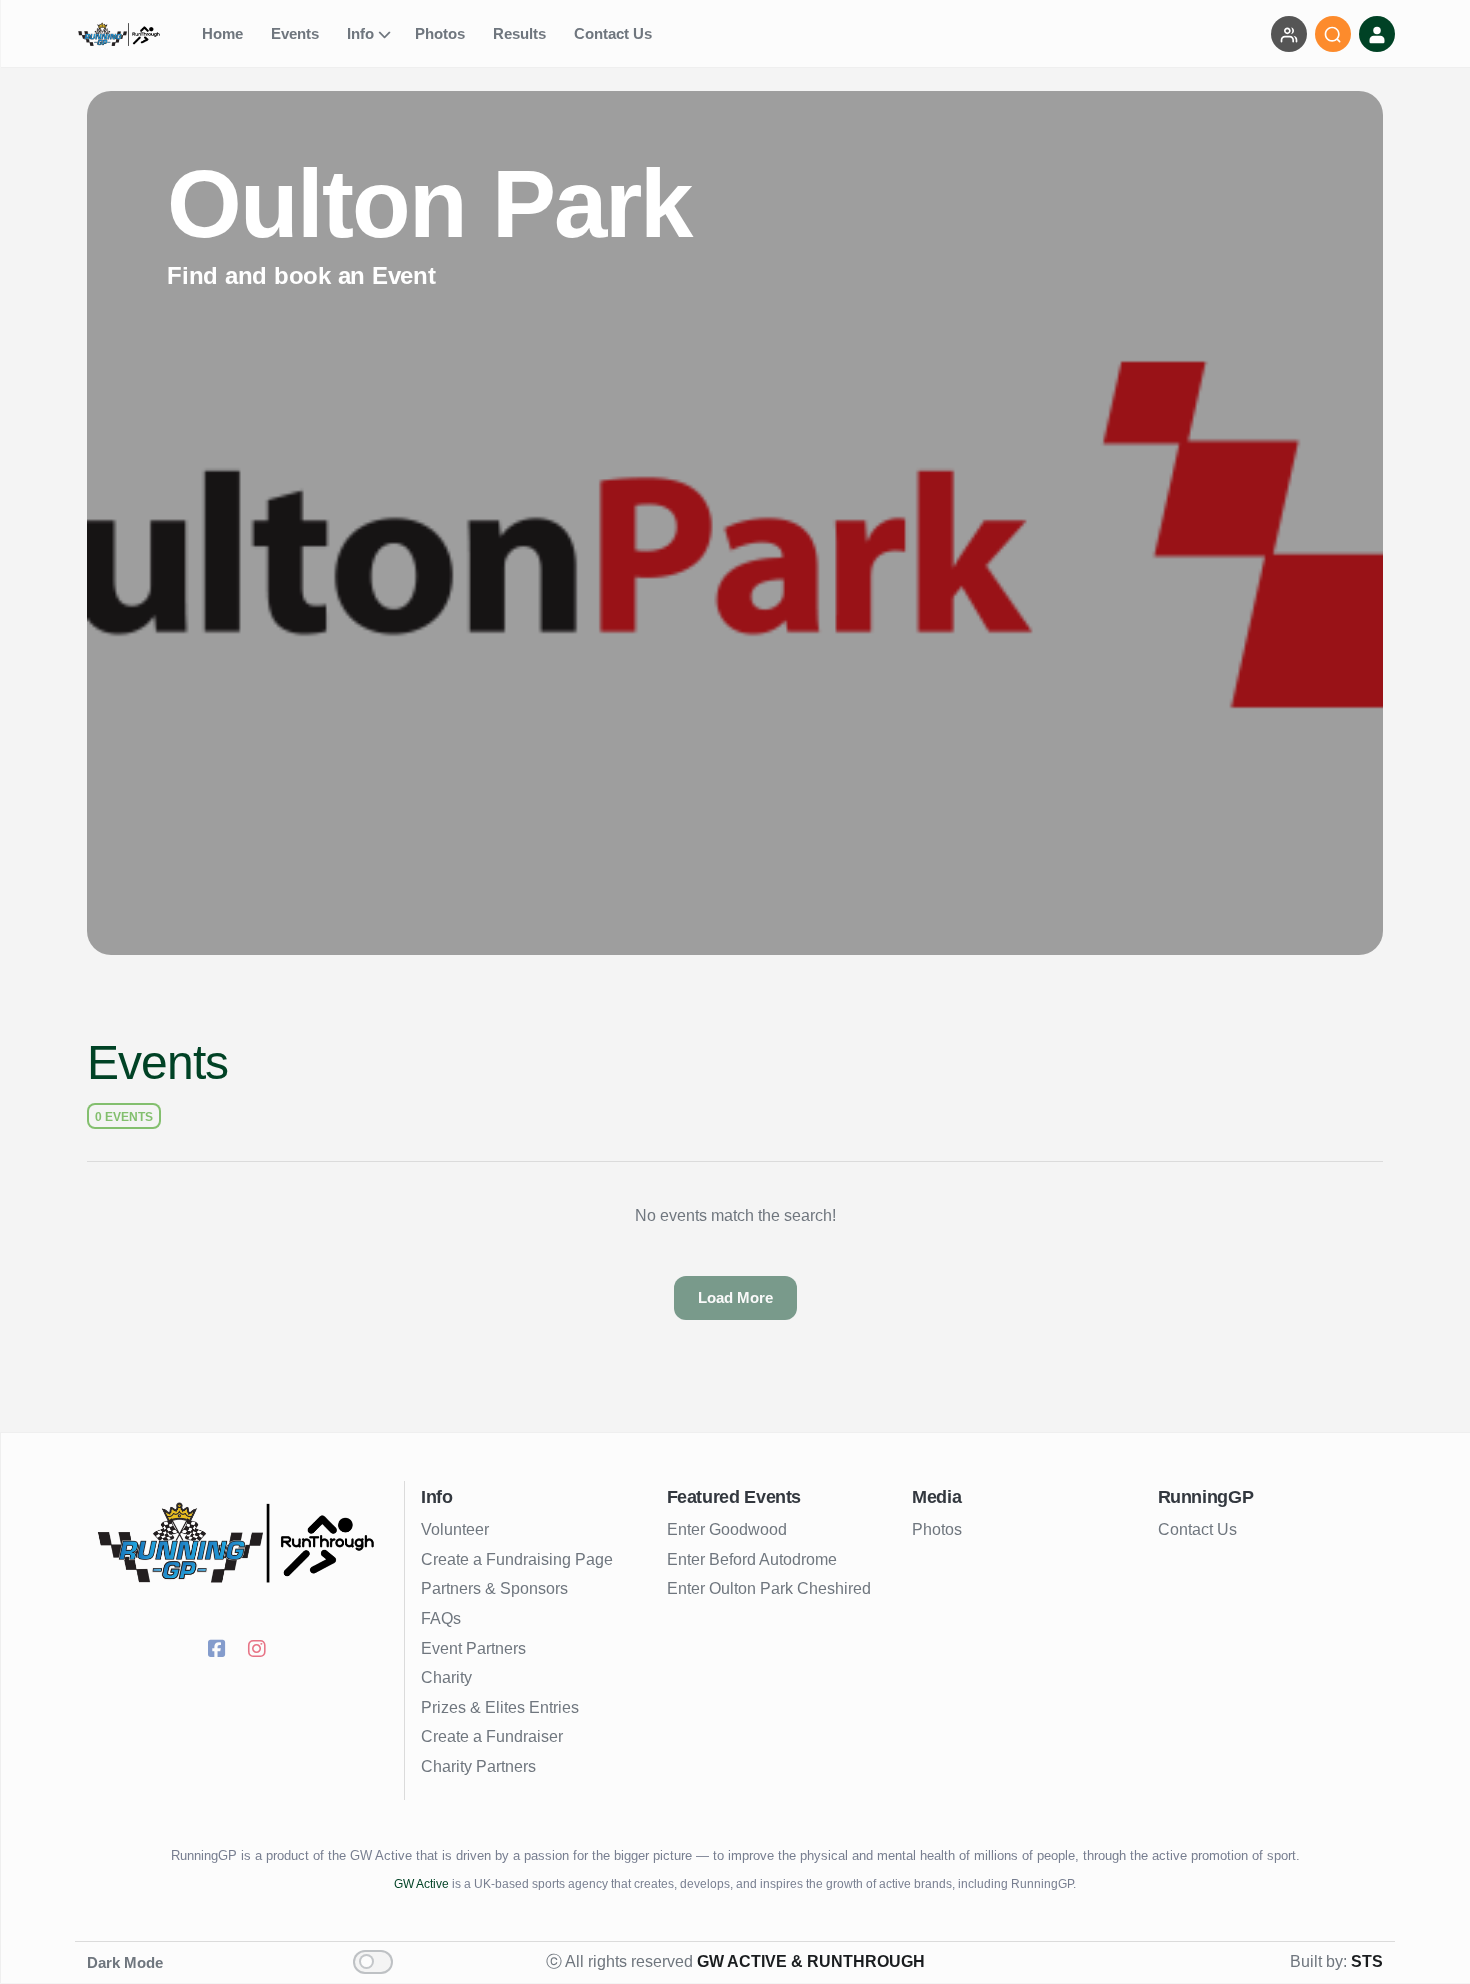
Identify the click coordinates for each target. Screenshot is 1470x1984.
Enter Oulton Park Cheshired (769, 1588)
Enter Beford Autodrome (752, 1559)
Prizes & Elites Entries (500, 1707)
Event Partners (473, 1648)
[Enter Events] (1289, 34)
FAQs (441, 1618)
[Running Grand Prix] (239, 1543)
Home (224, 33)
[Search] (1333, 34)
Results (521, 33)
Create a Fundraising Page (517, 1559)
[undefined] (132, 34)
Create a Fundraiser (492, 1736)
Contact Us (615, 33)
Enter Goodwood (727, 1529)
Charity (446, 1677)
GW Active (421, 1884)
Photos (442, 33)
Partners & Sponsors (494, 1588)
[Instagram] (260, 1651)
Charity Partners (478, 1766)
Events (297, 33)
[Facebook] (220, 1651)
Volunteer (455, 1529)
